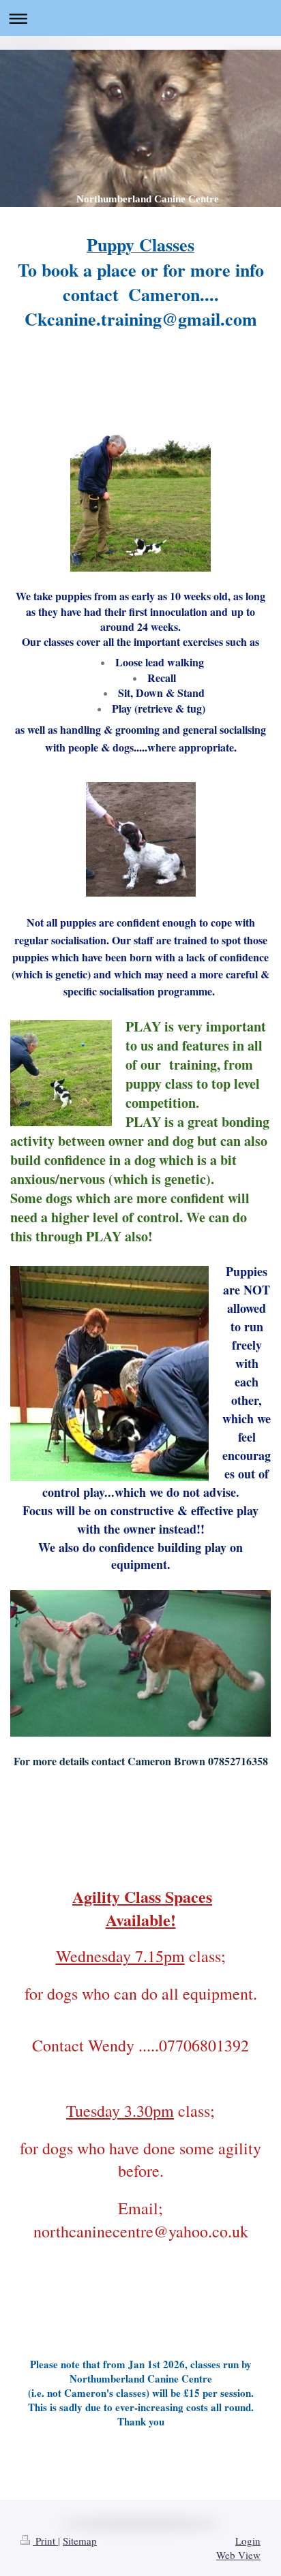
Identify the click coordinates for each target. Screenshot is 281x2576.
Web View (238, 2555)
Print (45, 2541)
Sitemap (80, 2541)
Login (248, 2541)
